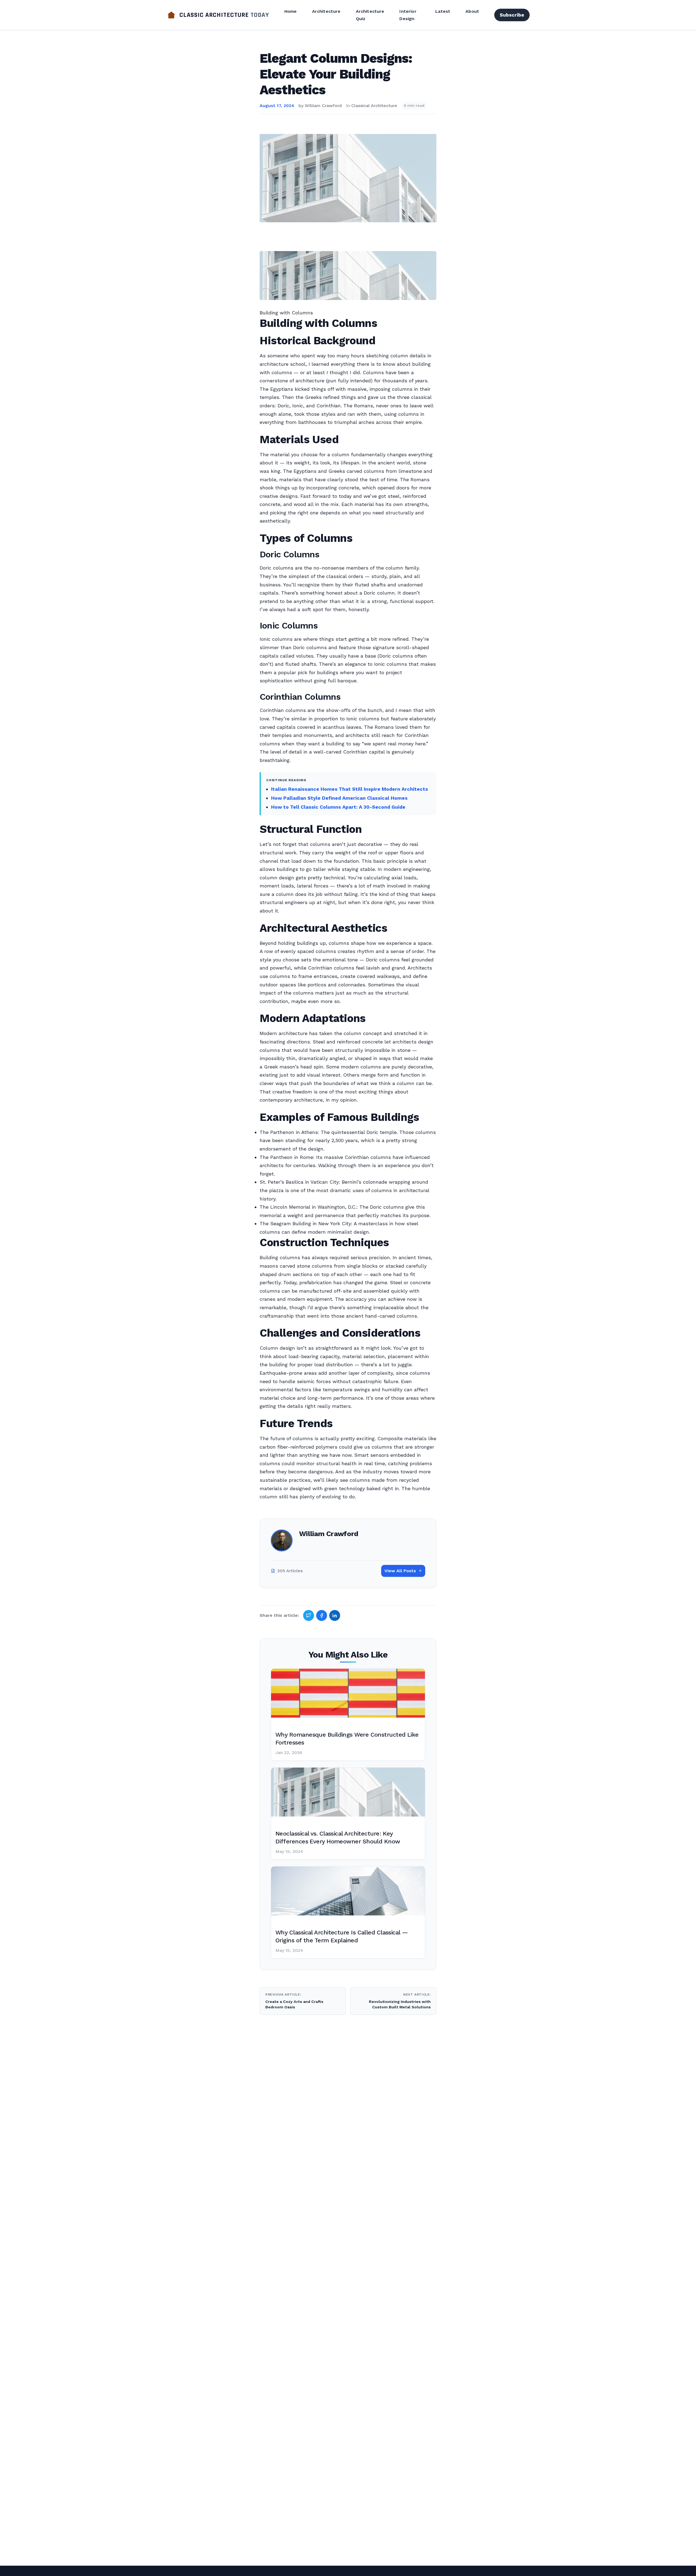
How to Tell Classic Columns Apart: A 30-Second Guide (338, 807)
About (472, 11)
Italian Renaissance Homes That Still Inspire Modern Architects (349, 789)
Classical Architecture (374, 106)
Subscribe (512, 15)
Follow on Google (613, 2566)
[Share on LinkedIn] (335, 1615)
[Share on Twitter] (309, 1615)
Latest (443, 11)
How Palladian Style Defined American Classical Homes (339, 798)
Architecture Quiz (370, 15)
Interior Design (408, 15)
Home (291, 11)
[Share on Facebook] (322, 1615)
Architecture (326, 11)
